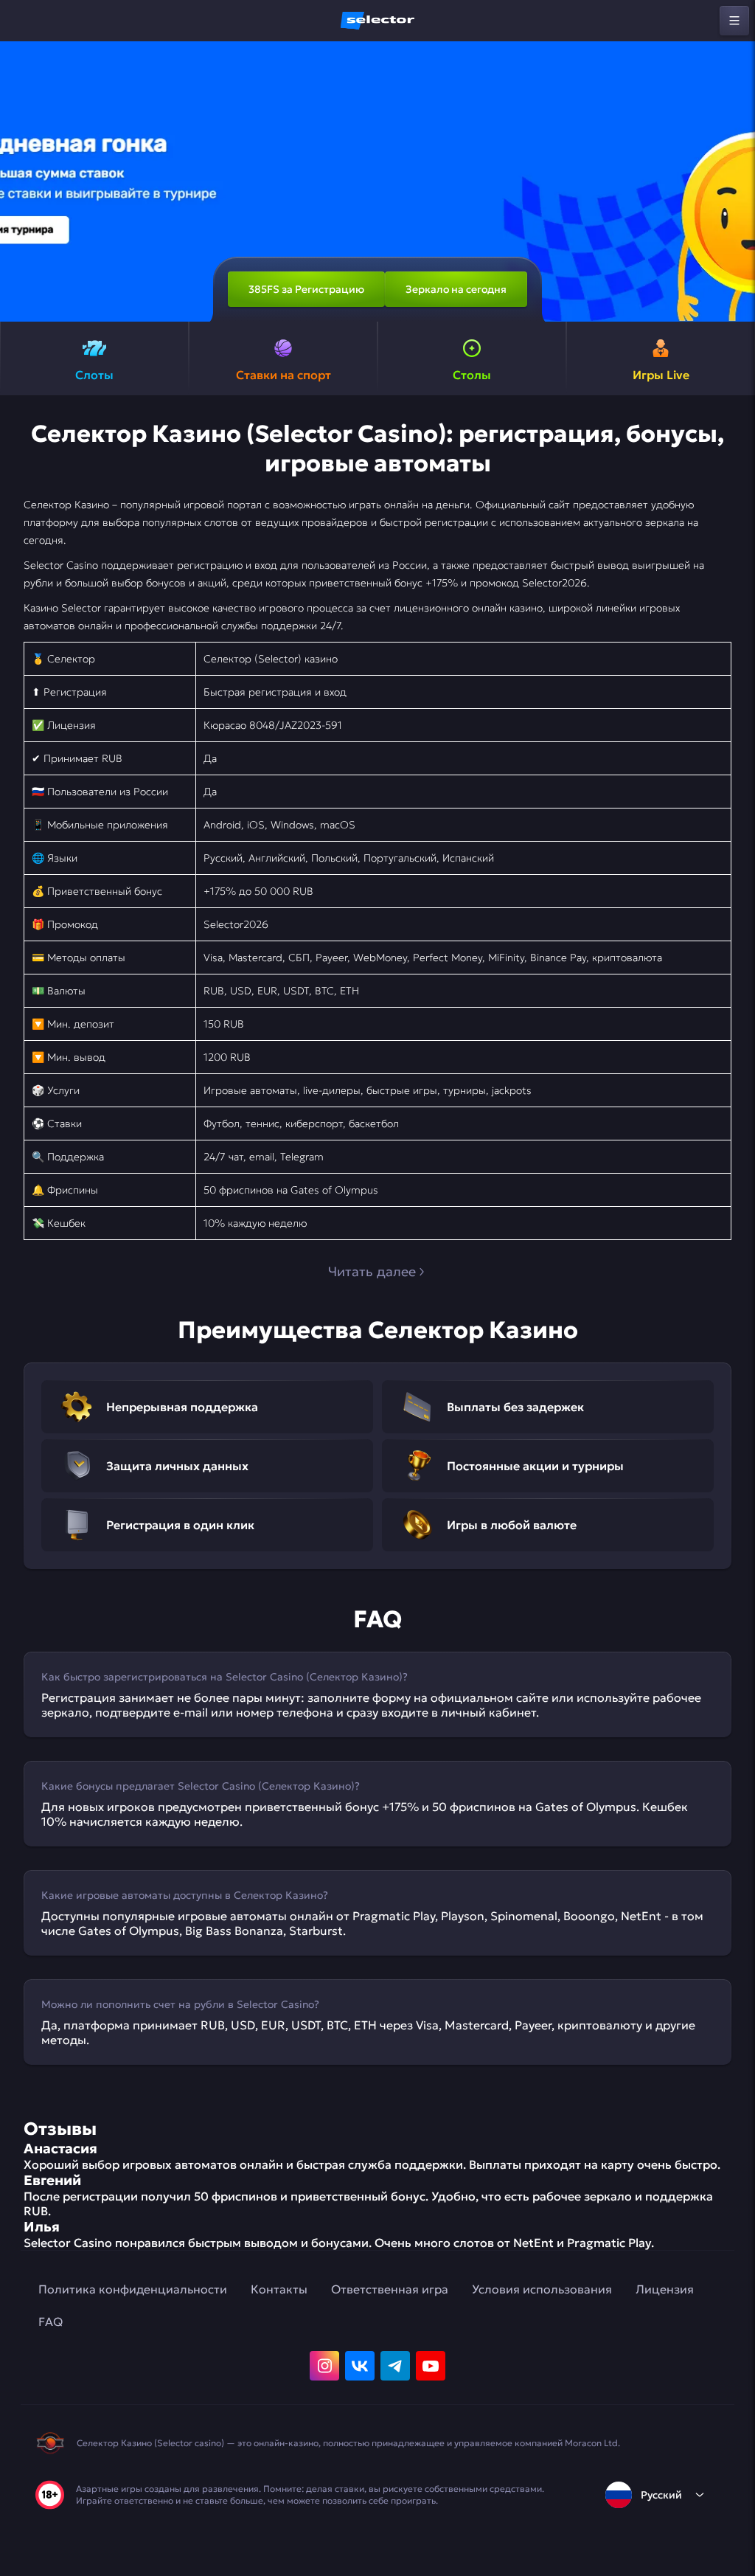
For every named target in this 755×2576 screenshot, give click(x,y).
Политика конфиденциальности (133, 2289)
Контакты (279, 2289)
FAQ (51, 2321)
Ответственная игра (390, 2289)
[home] (377, 21)
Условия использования (542, 2289)
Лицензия (665, 2289)
